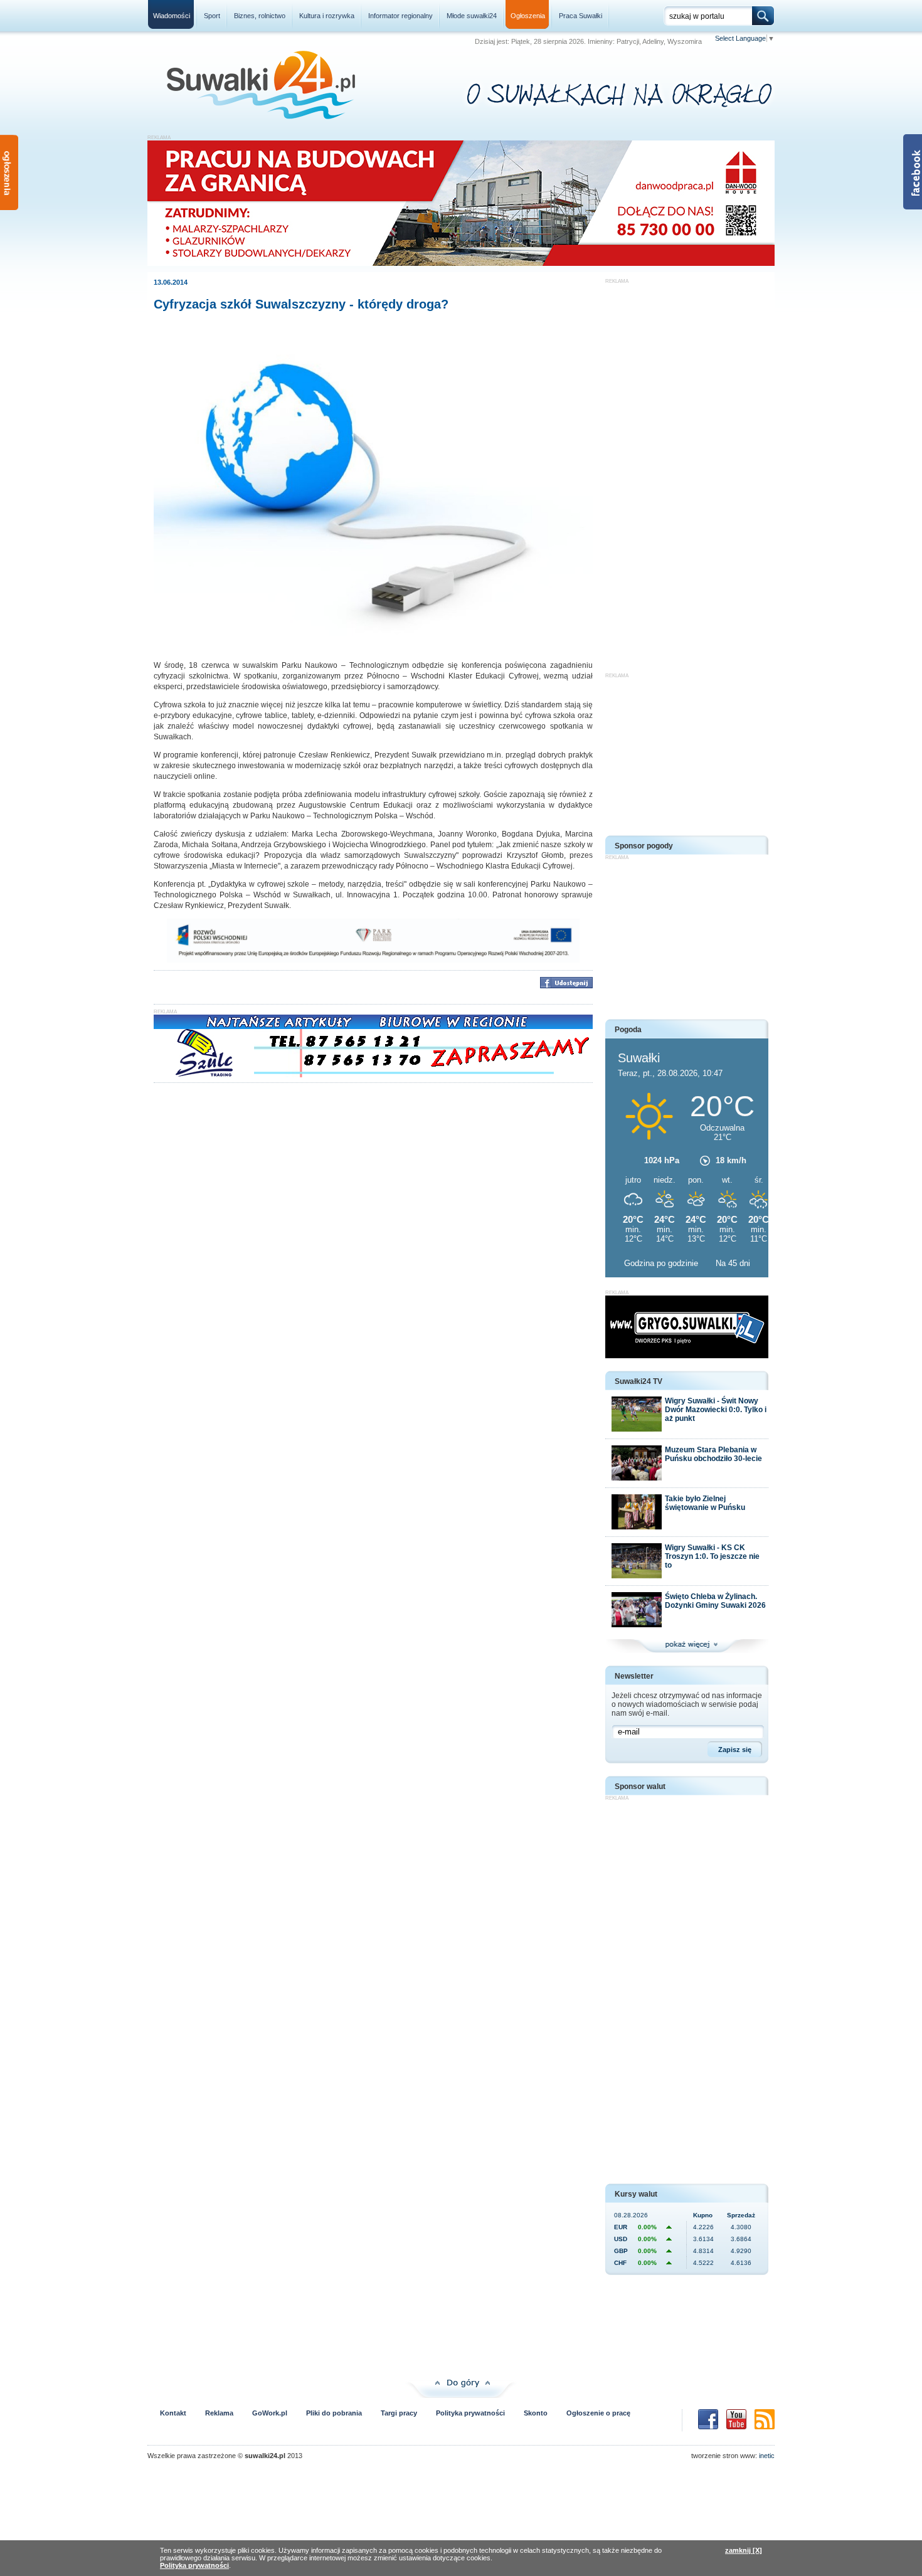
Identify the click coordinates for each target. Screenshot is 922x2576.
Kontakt (173, 2413)
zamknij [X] (744, 2550)
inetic (767, 2456)
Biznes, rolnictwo (260, 16)
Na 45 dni (733, 1263)
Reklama (219, 2413)
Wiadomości (172, 16)
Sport (212, 16)
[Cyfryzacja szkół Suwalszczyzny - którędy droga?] (373, 647)
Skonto (536, 2413)
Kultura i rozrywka (327, 16)
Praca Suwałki (580, 16)
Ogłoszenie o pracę (598, 2413)
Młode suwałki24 (472, 16)
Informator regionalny (400, 16)
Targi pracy (399, 2413)
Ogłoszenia (528, 16)
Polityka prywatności (470, 2413)
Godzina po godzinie (662, 1263)
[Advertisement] (687, 472)
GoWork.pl (270, 2413)
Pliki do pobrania (334, 2413)
